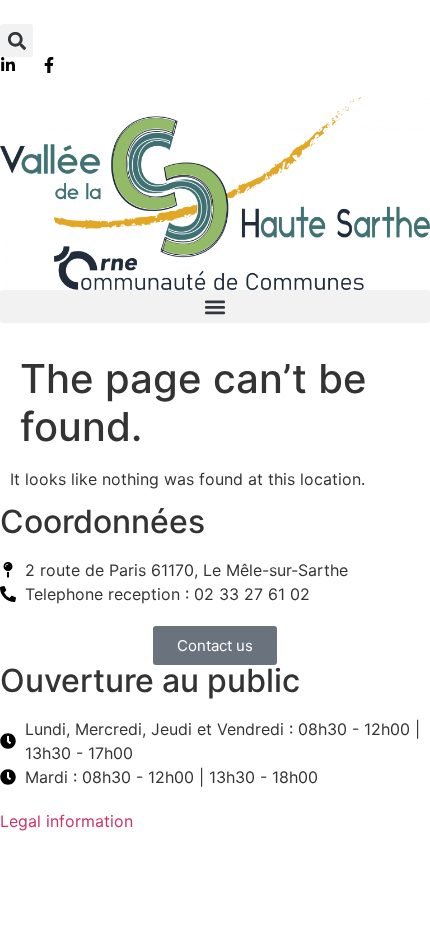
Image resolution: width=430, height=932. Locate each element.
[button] (16, 40)
